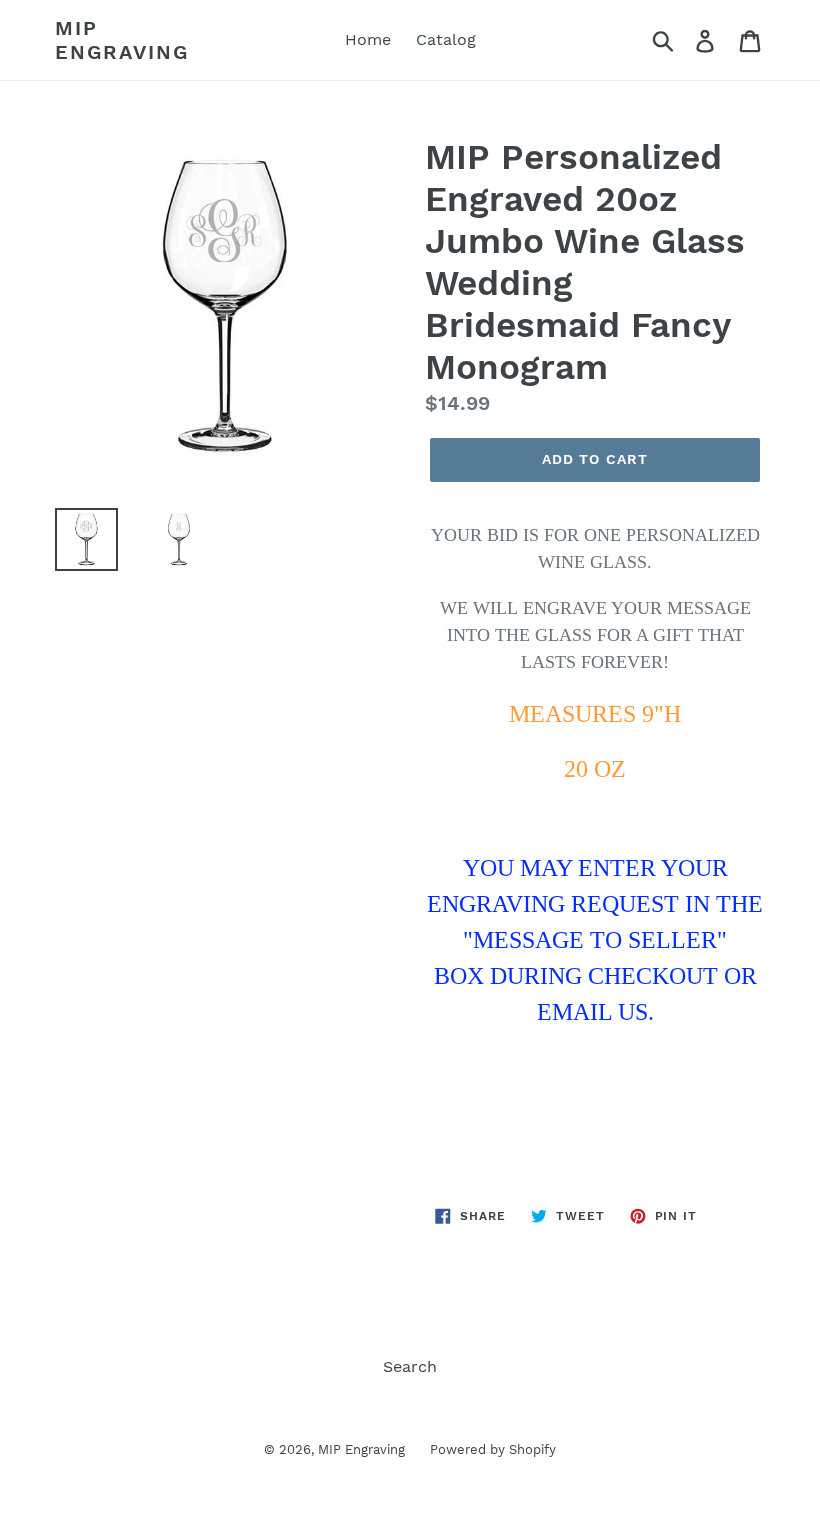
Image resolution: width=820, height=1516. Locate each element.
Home (368, 39)
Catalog (446, 39)
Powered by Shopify (493, 1449)
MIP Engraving (122, 40)
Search (410, 1366)
